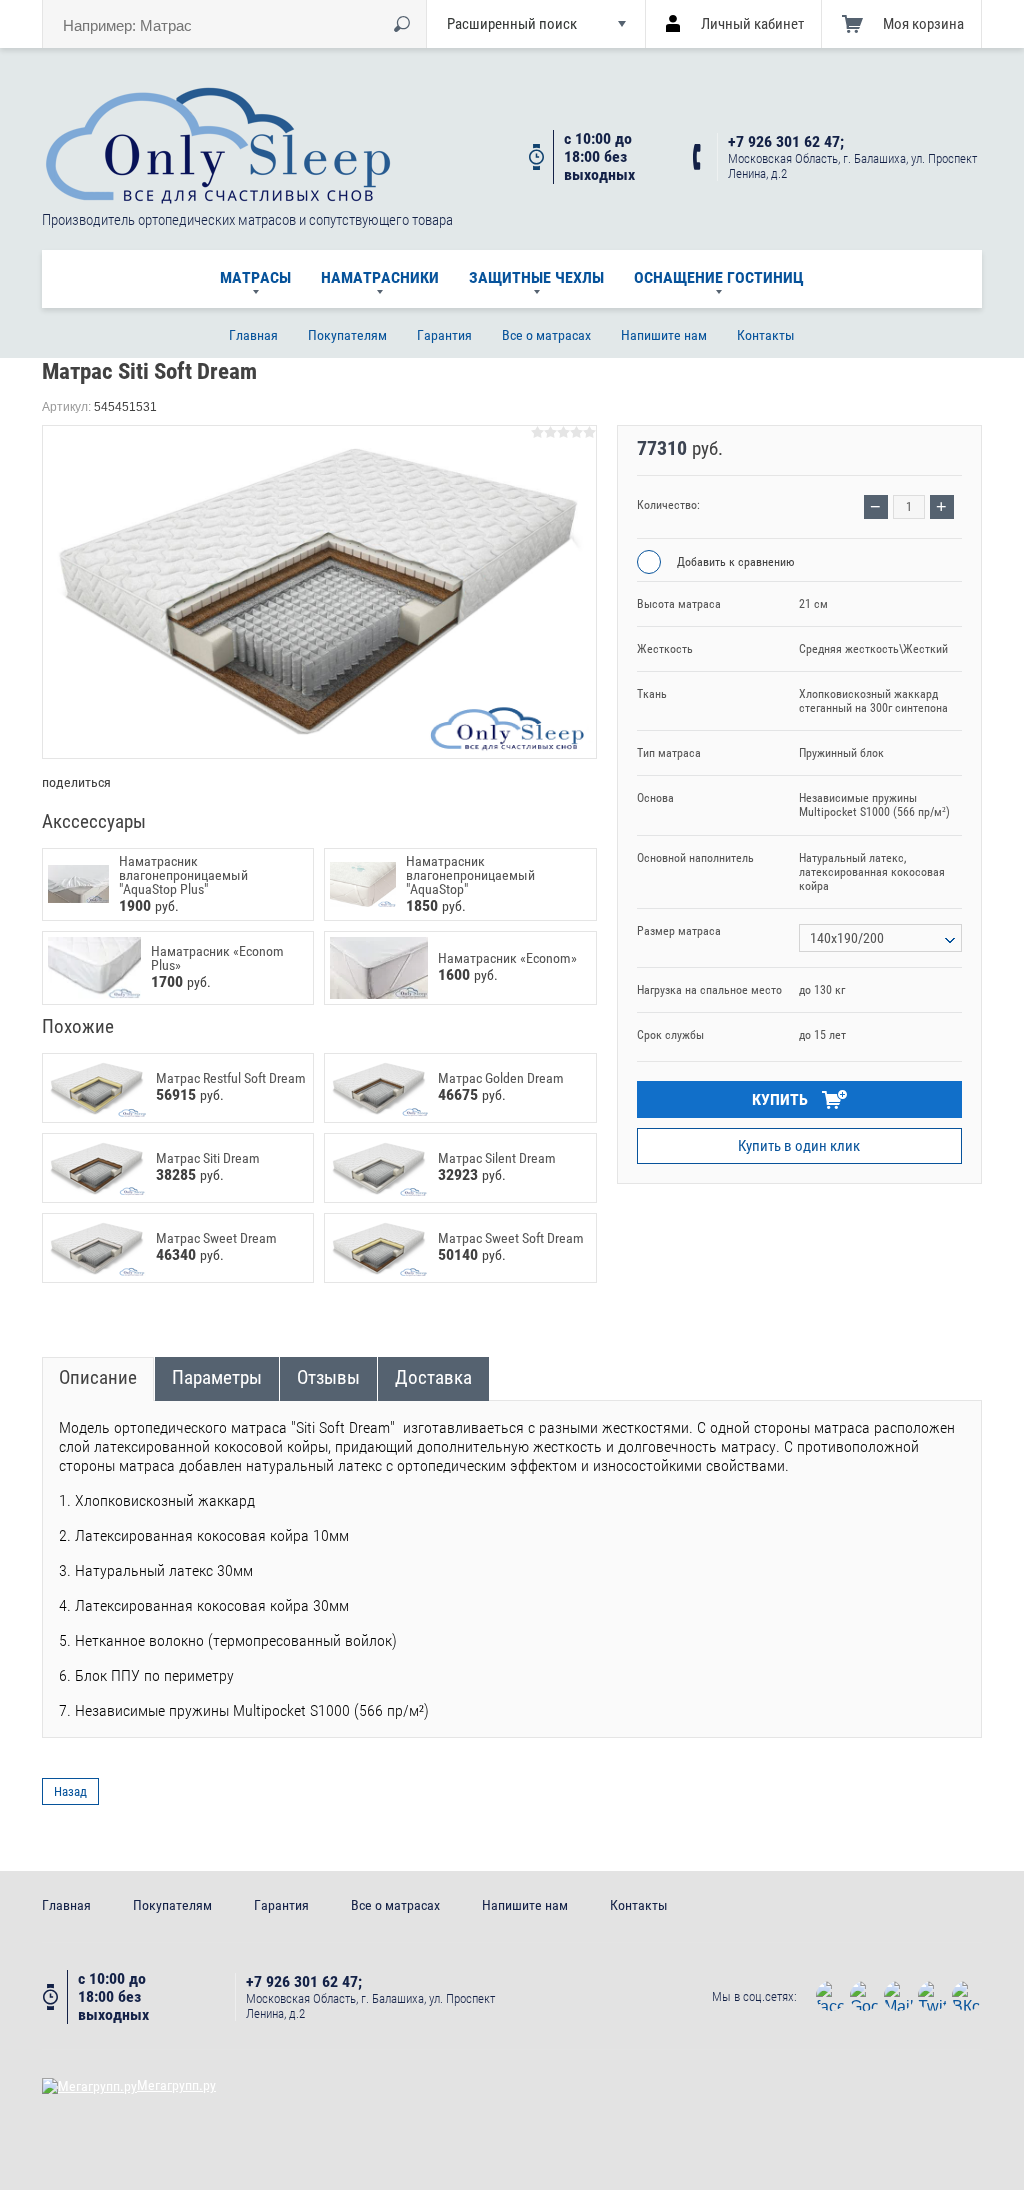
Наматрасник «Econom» (507, 958)
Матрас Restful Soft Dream (231, 1078)
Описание (98, 1377)
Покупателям (347, 335)
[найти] (402, 24)
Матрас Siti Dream (208, 1158)
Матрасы (255, 277)
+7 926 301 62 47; (786, 142)
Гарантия (444, 335)
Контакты (766, 335)
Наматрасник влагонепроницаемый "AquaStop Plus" (183, 875)
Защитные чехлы (536, 277)
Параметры (217, 1377)
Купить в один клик (799, 1146)
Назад (70, 1791)
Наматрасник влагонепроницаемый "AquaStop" (470, 875)
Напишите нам (664, 335)
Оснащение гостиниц (719, 277)
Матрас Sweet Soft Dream (511, 1238)
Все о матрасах (546, 335)
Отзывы (328, 1377)
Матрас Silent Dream (497, 1158)
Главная (253, 335)
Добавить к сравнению (734, 562)
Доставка (433, 1377)
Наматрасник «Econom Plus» (217, 958)
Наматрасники (380, 277)
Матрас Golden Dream (501, 1078)
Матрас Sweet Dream (216, 1238)
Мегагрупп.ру (176, 2085)
